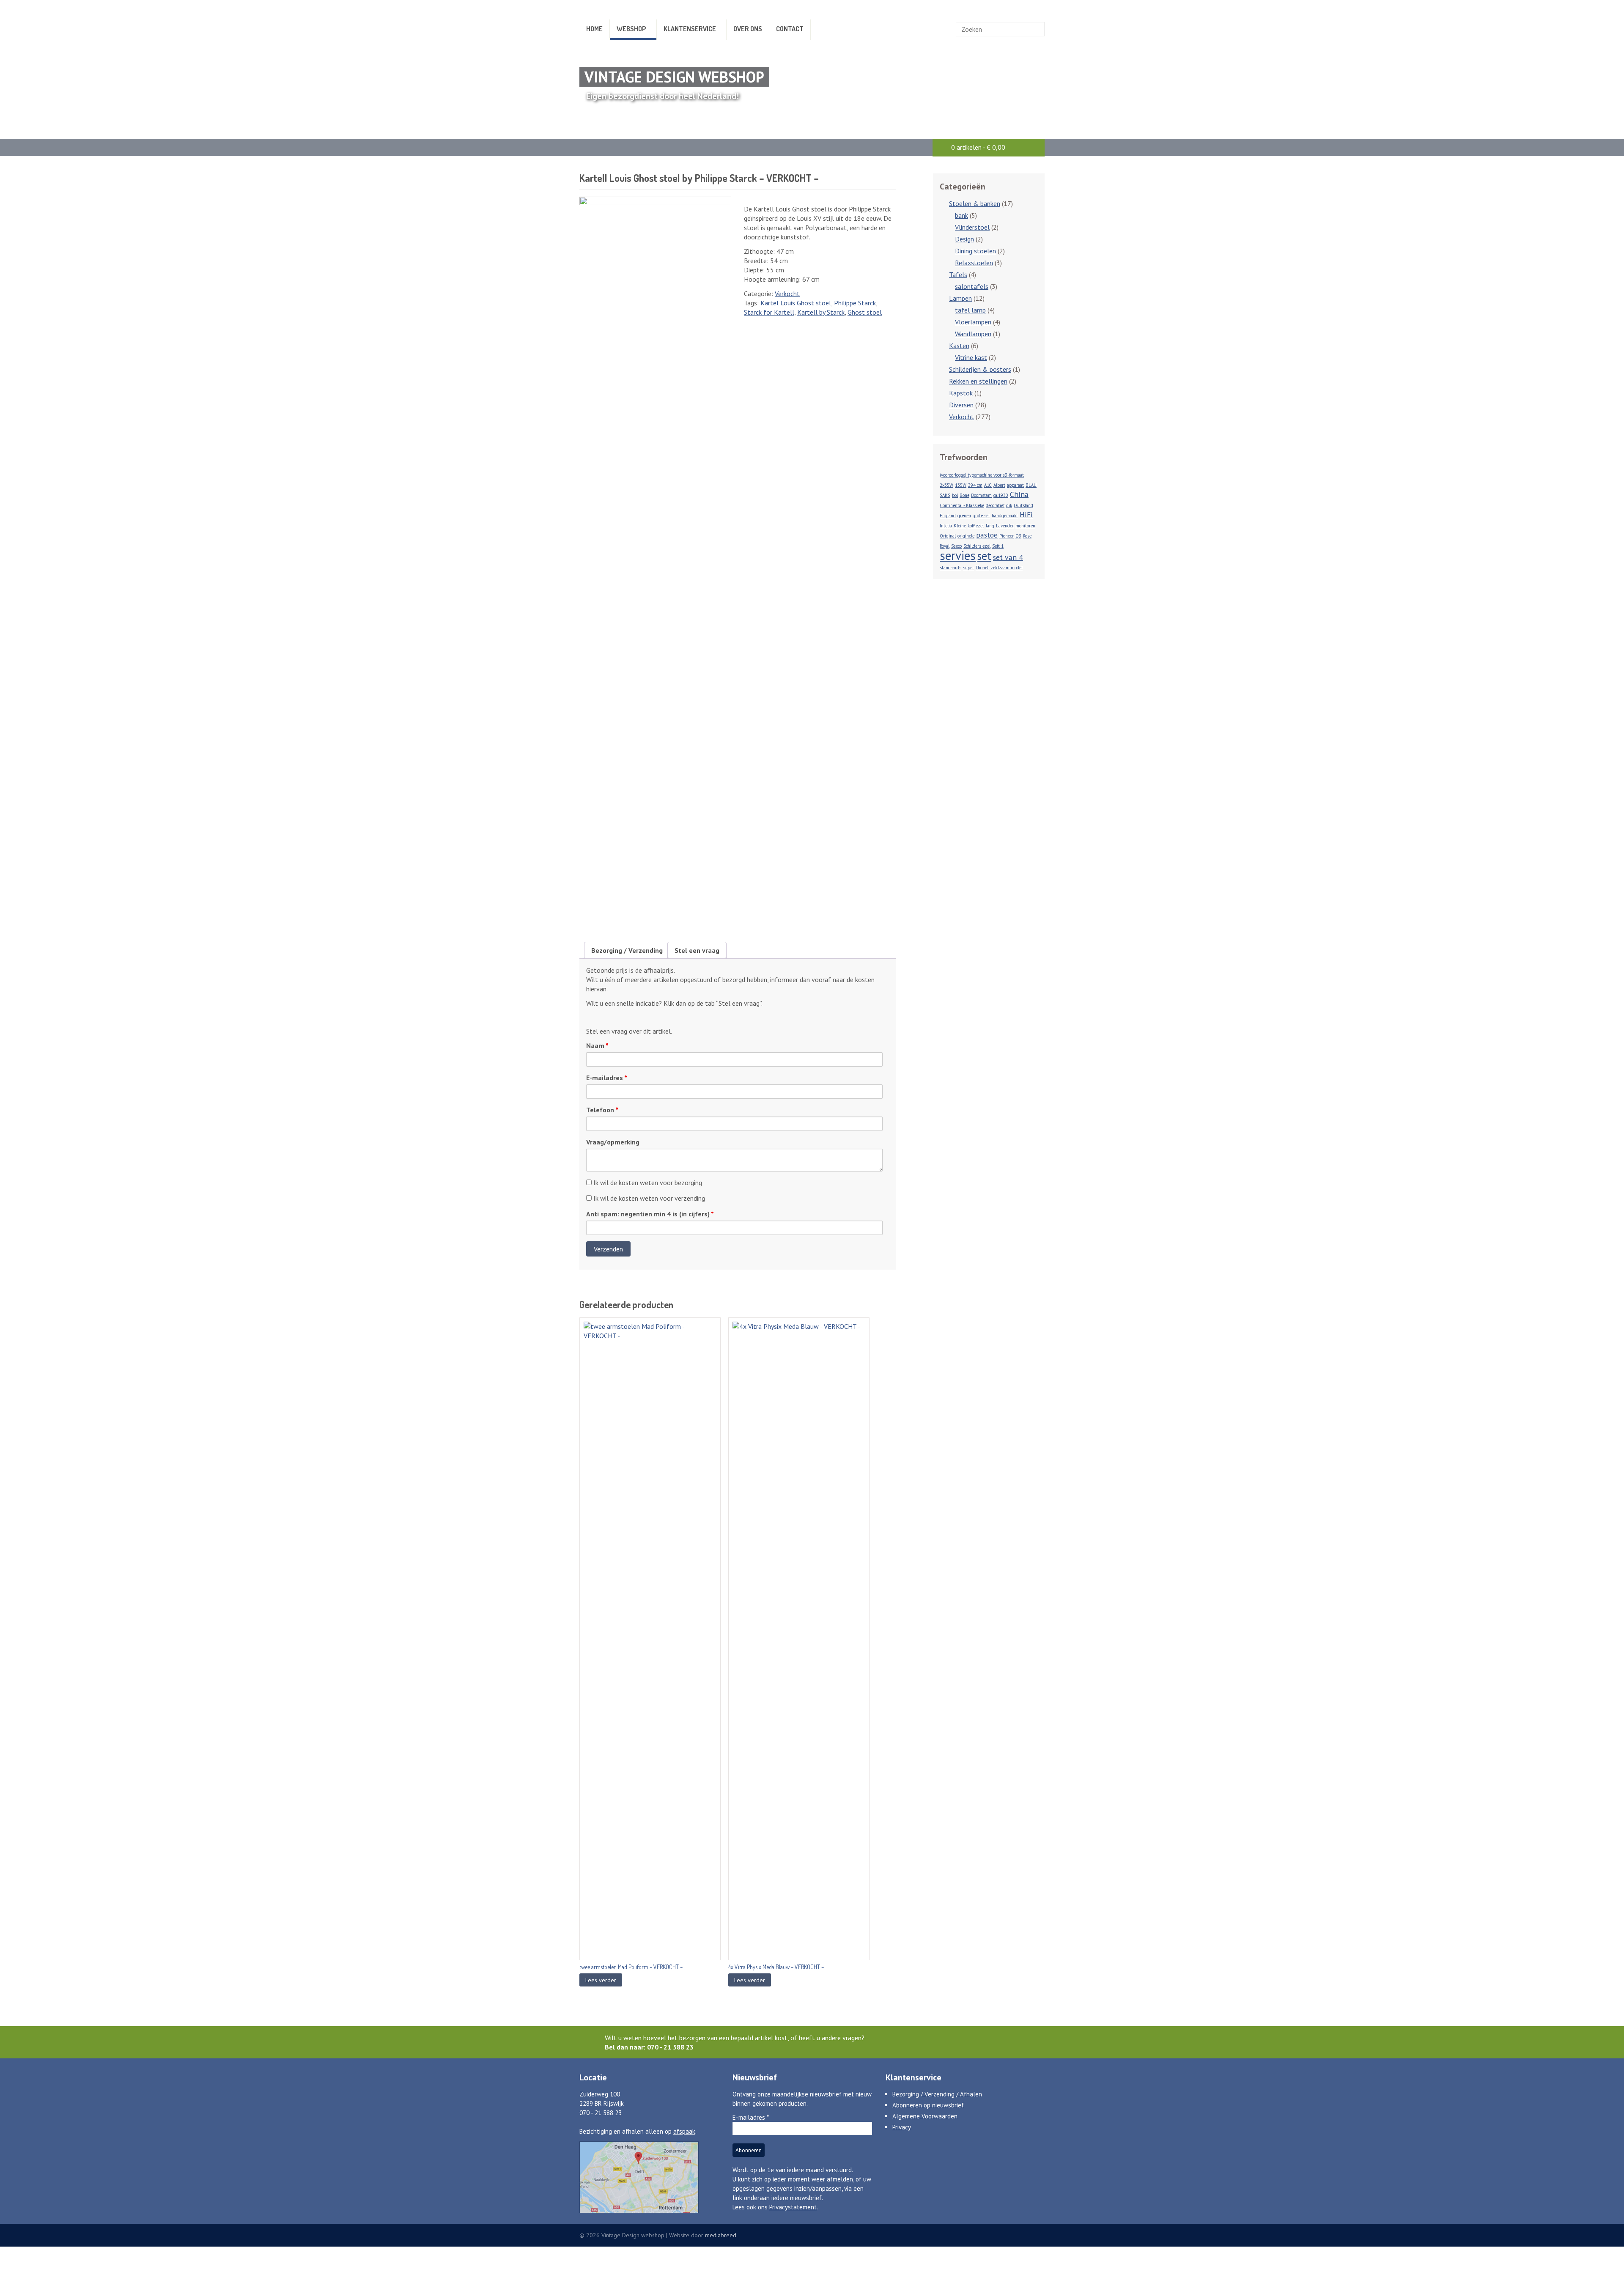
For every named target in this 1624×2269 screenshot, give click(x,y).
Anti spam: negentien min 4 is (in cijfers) (650, 1214)
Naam (597, 1045)
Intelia (946, 526)
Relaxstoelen (974, 263)
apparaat (1015, 485)
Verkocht (787, 294)
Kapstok (961, 393)
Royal (945, 546)
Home (594, 29)
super (968, 568)
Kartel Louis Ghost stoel (796, 303)
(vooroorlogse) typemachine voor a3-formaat (982, 475)
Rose (1027, 536)
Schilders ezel (977, 546)
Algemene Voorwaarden (925, 2116)
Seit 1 (998, 546)
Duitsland (1023, 505)
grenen (964, 516)
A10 (988, 485)
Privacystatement (793, 2207)
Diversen (961, 405)
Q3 (1018, 536)
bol (955, 495)
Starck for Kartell (769, 312)
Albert (999, 485)
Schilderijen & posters (980, 369)
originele (966, 536)
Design (964, 239)
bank (962, 215)
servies (958, 555)
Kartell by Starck (821, 312)
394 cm (975, 485)
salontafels (972, 286)
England (948, 516)
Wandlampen (973, 334)
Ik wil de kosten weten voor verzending (648, 1198)
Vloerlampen (973, 322)
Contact (790, 29)
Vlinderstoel (972, 227)
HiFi (1026, 514)
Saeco (956, 546)
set (984, 556)
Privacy (902, 2127)
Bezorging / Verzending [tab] (627, 950)
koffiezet (976, 526)
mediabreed (721, 2235)
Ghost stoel (865, 312)
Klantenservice (690, 29)
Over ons (748, 29)
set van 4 (1008, 557)
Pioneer (1007, 536)
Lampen (960, 298)
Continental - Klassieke (962, 505)
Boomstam (981, 495)
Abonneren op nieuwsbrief (928, 2105)
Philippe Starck (855, 303)
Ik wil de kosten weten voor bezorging (647, 1183)
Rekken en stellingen (978, 381)
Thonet (982, 568)
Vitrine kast (971, 357)
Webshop (631, 29)
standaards (951, 568)
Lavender (1005, 526)
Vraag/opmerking (613, 1142)
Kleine (960, 526)
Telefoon (602, 1110)
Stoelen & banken (975, 203)
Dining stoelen (975, 251)
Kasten (959, 346)
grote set (981, 516)
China (1019, 494)
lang (990, 526)
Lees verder (601, 1980)
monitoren (1025, 526)
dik (1009, 505)
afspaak (684, 2131)
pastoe (987, 535)
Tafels (958, 274)
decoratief (995, 505)
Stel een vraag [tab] (697, 950)
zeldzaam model (1007, 568)
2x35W (946, 485)
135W (961, 485)
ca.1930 (1001, 495)
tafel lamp (970, 310)
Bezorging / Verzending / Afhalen (937, 2094)
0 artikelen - (978, 147)
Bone (964, 495)
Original (948, 536)
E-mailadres (607, 1078)
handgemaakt (1005, 516)
